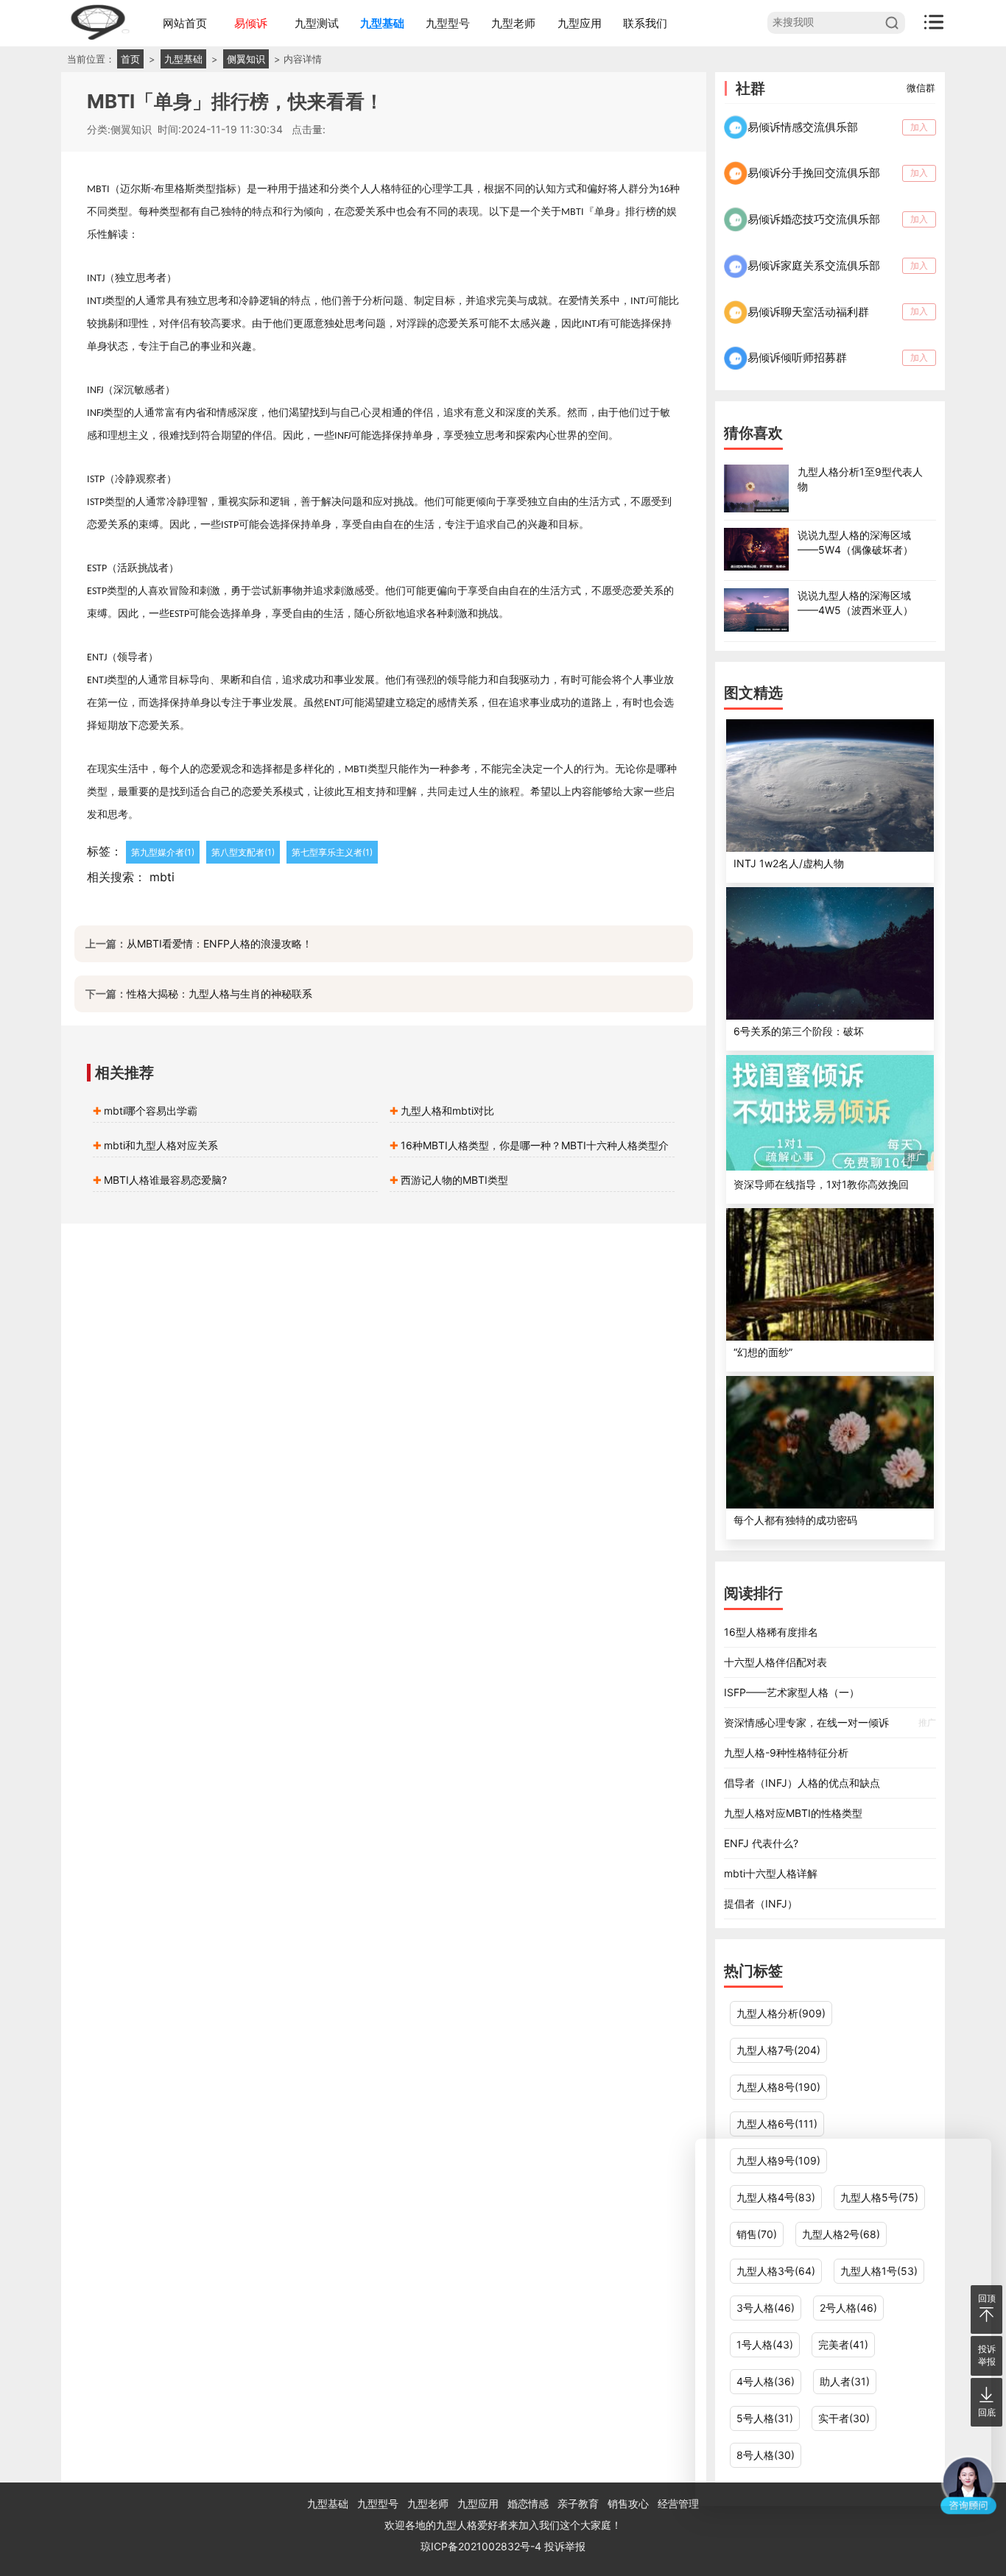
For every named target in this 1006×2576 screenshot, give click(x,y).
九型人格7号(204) (778, 2050)
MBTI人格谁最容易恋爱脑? (165, 1180)
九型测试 (317, 23)
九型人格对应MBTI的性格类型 (793, 1813)
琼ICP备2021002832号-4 (482, 2546)
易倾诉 (251, 23)
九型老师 (513, 23)
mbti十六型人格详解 (771, 1873)
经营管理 (678, 2503)
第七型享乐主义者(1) (332, 852)
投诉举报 (565, 2546)
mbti (162, 877)
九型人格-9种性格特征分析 (786, 1753)
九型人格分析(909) (781, 2013)
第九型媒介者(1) (163, 852)
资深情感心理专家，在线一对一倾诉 (830, 1722)
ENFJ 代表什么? (761, 1843)
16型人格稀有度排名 (771, 1632)
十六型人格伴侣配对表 (775, 1662)
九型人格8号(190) (778, 2087)
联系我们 (645, 23)
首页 (130, 59)
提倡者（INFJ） (761, 1903)
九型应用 (580, 23)
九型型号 (448, 23)
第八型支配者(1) (243, 852)
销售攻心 (628, 2503)
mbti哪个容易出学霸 (151, 1111)
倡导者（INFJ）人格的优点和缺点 (802, 1783)
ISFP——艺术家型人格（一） (792, 1692)
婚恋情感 (528, 2503)
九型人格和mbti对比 (447, 1111)
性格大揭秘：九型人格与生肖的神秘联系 (219, 994)
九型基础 (382, 23)
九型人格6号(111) (777, 2124)
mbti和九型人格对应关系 (161, 1145)
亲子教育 (578, 2503)
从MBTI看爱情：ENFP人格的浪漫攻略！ (219, 943)
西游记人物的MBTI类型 (454, 1180)
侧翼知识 (246, 59)
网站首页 (185, 23)
